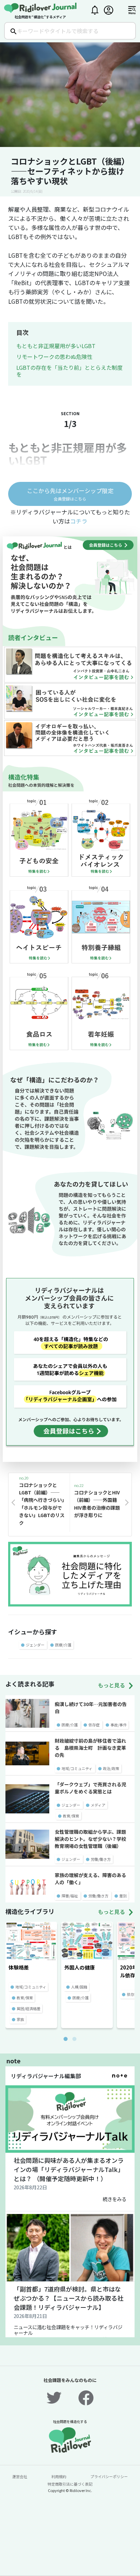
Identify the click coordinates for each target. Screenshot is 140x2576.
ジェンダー (35, 1645)
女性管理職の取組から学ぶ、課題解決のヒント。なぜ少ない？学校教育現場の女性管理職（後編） (90, 1839)
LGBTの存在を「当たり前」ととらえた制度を (69, 371)
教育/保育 (71, 1816)
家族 (20, 2019)
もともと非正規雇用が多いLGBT (56, 346)
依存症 (94, 1725)
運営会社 (20, 2476)
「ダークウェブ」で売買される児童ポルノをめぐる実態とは (90, 1788)
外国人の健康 (80, 1967)
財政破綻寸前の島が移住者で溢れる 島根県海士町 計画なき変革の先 (90, 1748)
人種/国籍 (79, 1987)
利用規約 (59, 2476)
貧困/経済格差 (29, 2008)
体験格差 (19, 1967)
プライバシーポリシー (109, 2476)
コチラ (79, 521)
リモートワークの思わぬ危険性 (54, 357)
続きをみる (115, 2199)
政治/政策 (111, 1768)
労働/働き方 (101, 1859)
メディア (98, 1805)
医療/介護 (63, 1645)
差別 (123, 1896)
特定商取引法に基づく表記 (70, 2484)
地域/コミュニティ (77, 1768)
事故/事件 (119, 1725)
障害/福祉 (70, 1896)
